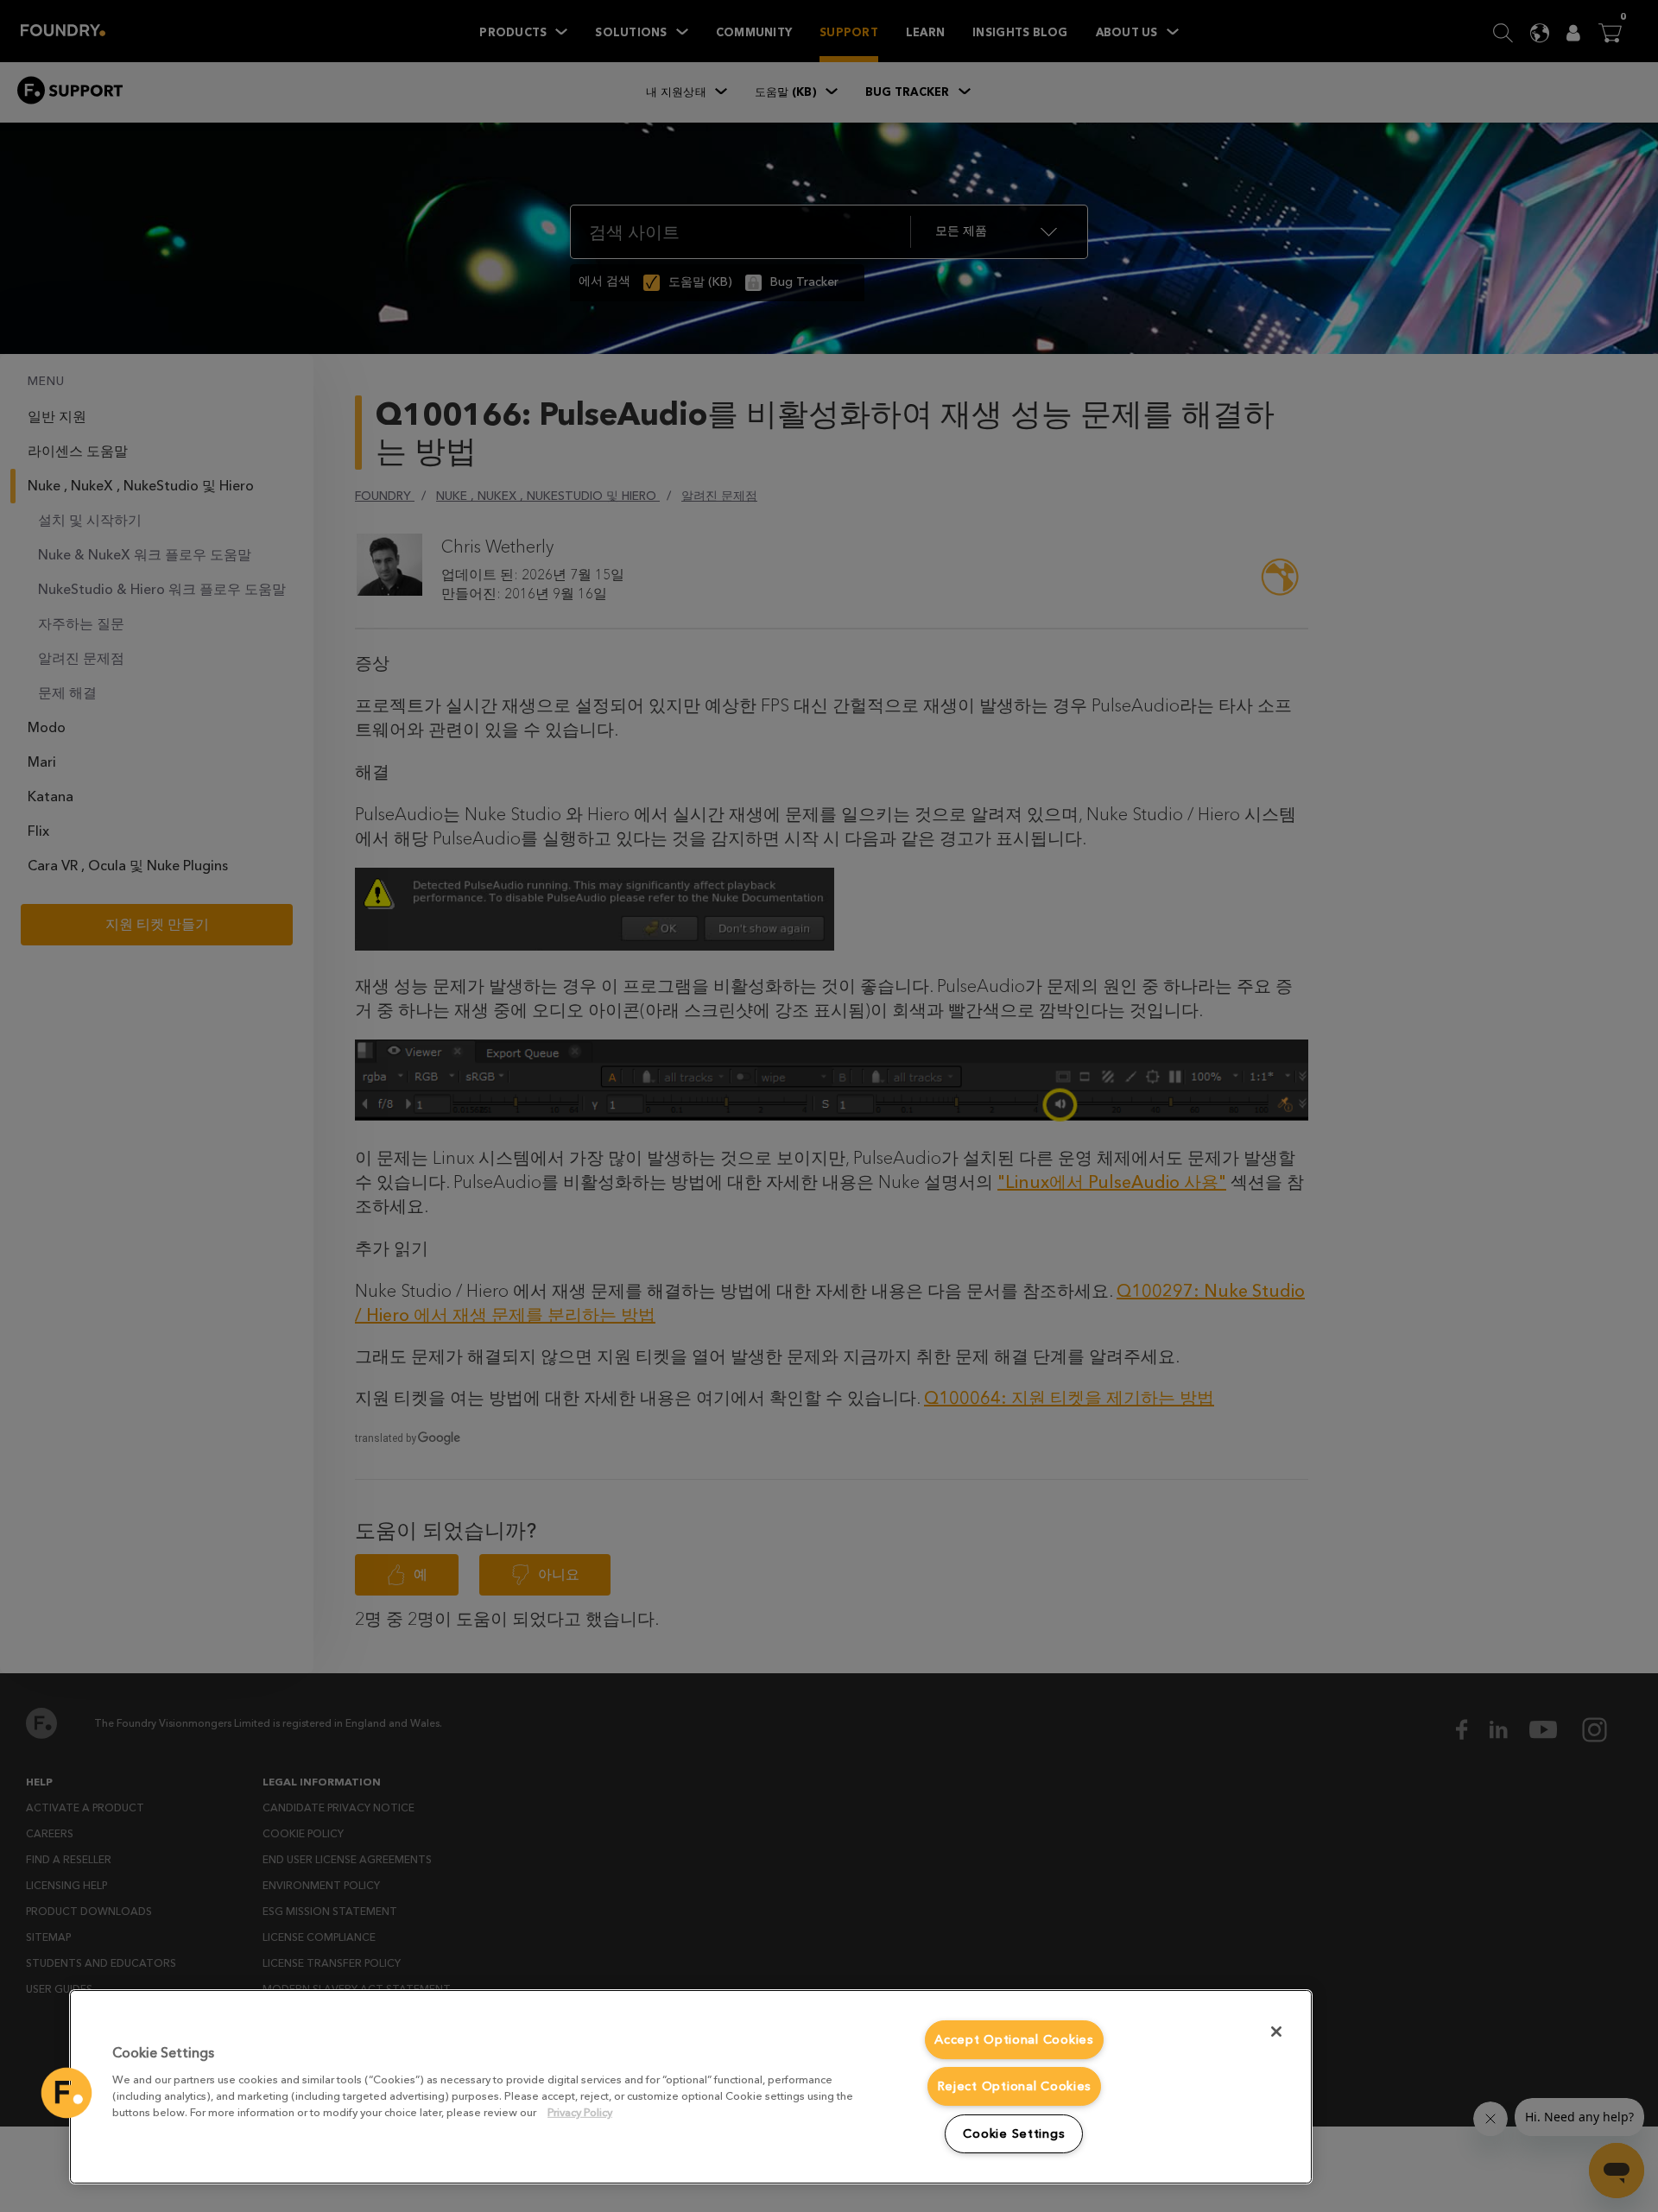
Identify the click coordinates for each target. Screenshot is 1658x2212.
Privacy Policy (580, 2112)
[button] (66, 2093)
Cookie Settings (1014, 2134)
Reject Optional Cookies (1015, 2086)
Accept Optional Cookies (1014, 2040)
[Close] (1276, 2032)
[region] (691, 2087)
